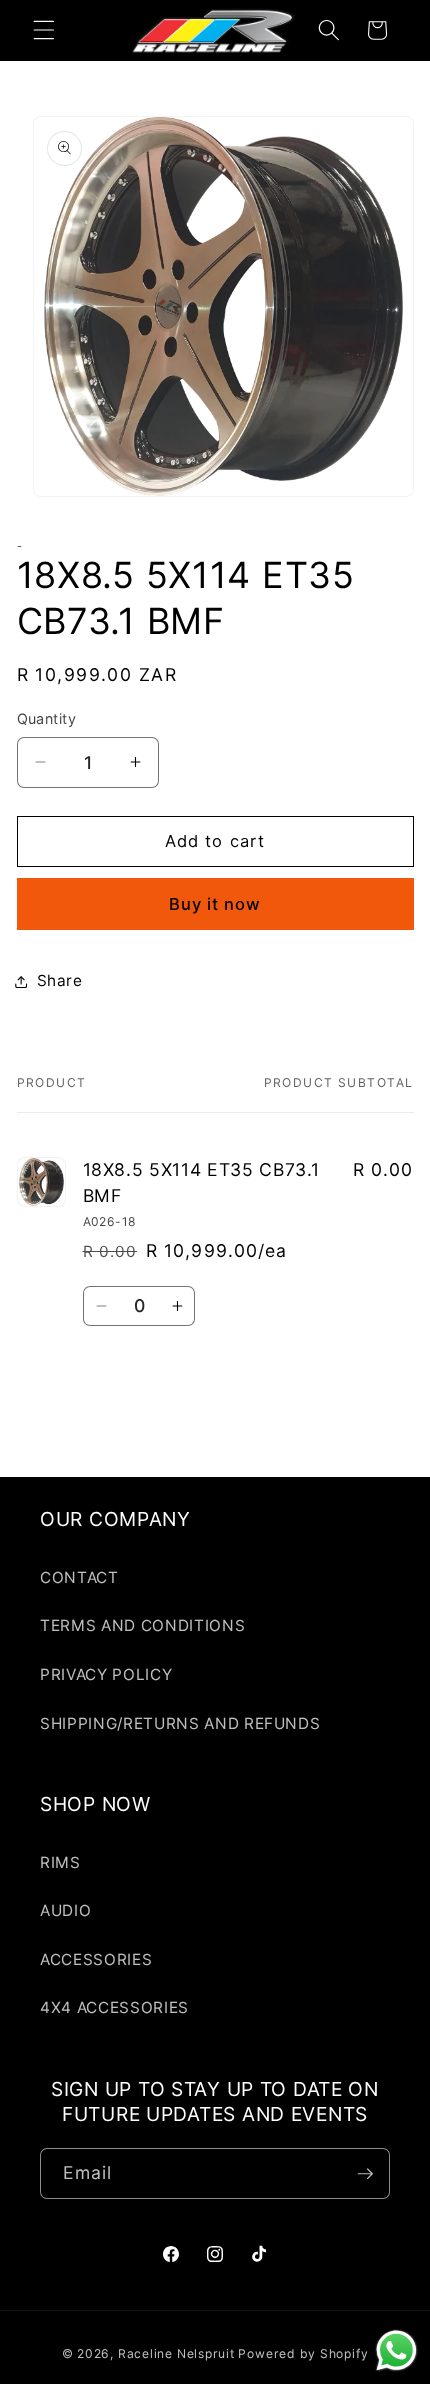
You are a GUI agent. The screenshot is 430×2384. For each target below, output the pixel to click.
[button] (44, 30)
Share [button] (60, 980)
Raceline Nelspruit (176, 2353)
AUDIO (65, 1910)
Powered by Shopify (303, 2353)
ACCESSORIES (96, 1959)
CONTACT (79, 1577)
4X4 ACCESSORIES (114, 2007)
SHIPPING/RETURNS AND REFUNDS (180, 1723)
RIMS (60, 1862)
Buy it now (215, 904)
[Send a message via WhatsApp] (396, 2350)
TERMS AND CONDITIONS (142, 1625)
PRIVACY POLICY (106, 1674)
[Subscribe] (365, 2174)
